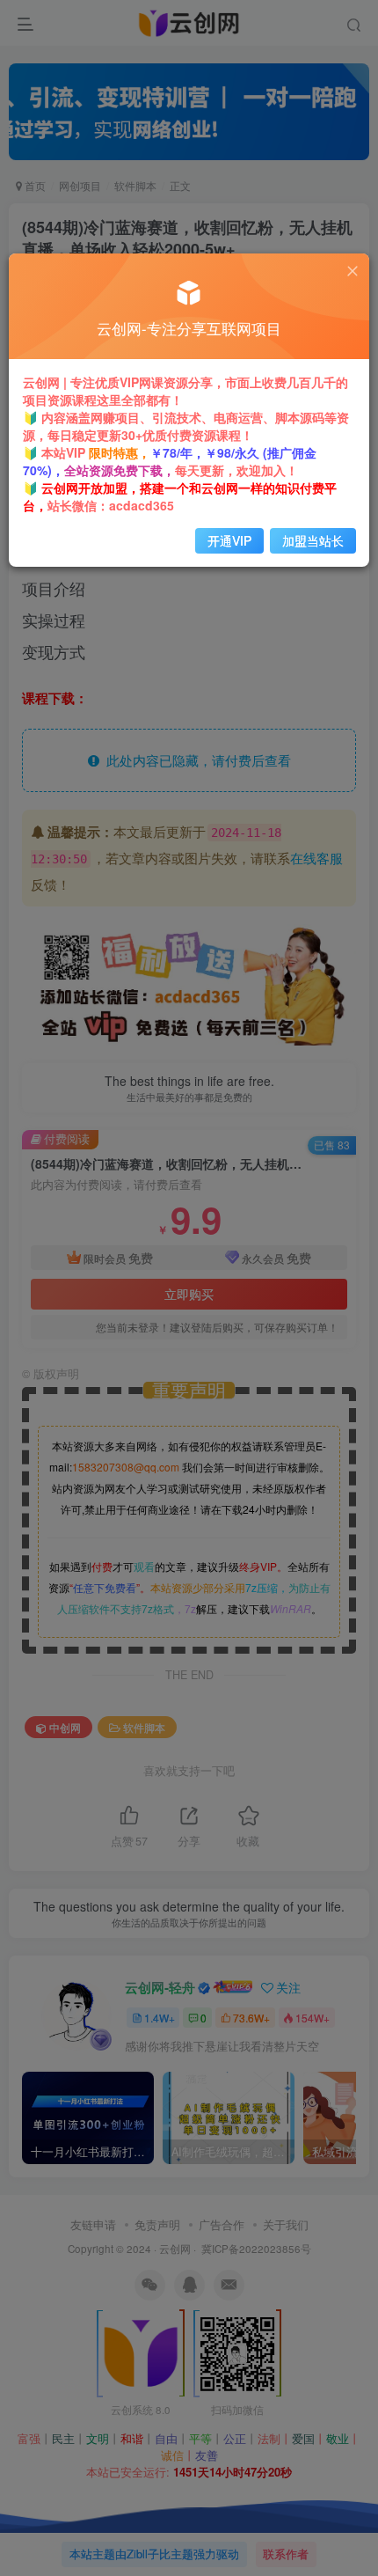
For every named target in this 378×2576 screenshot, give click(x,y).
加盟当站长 (313, 540)
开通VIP (229, 540)
